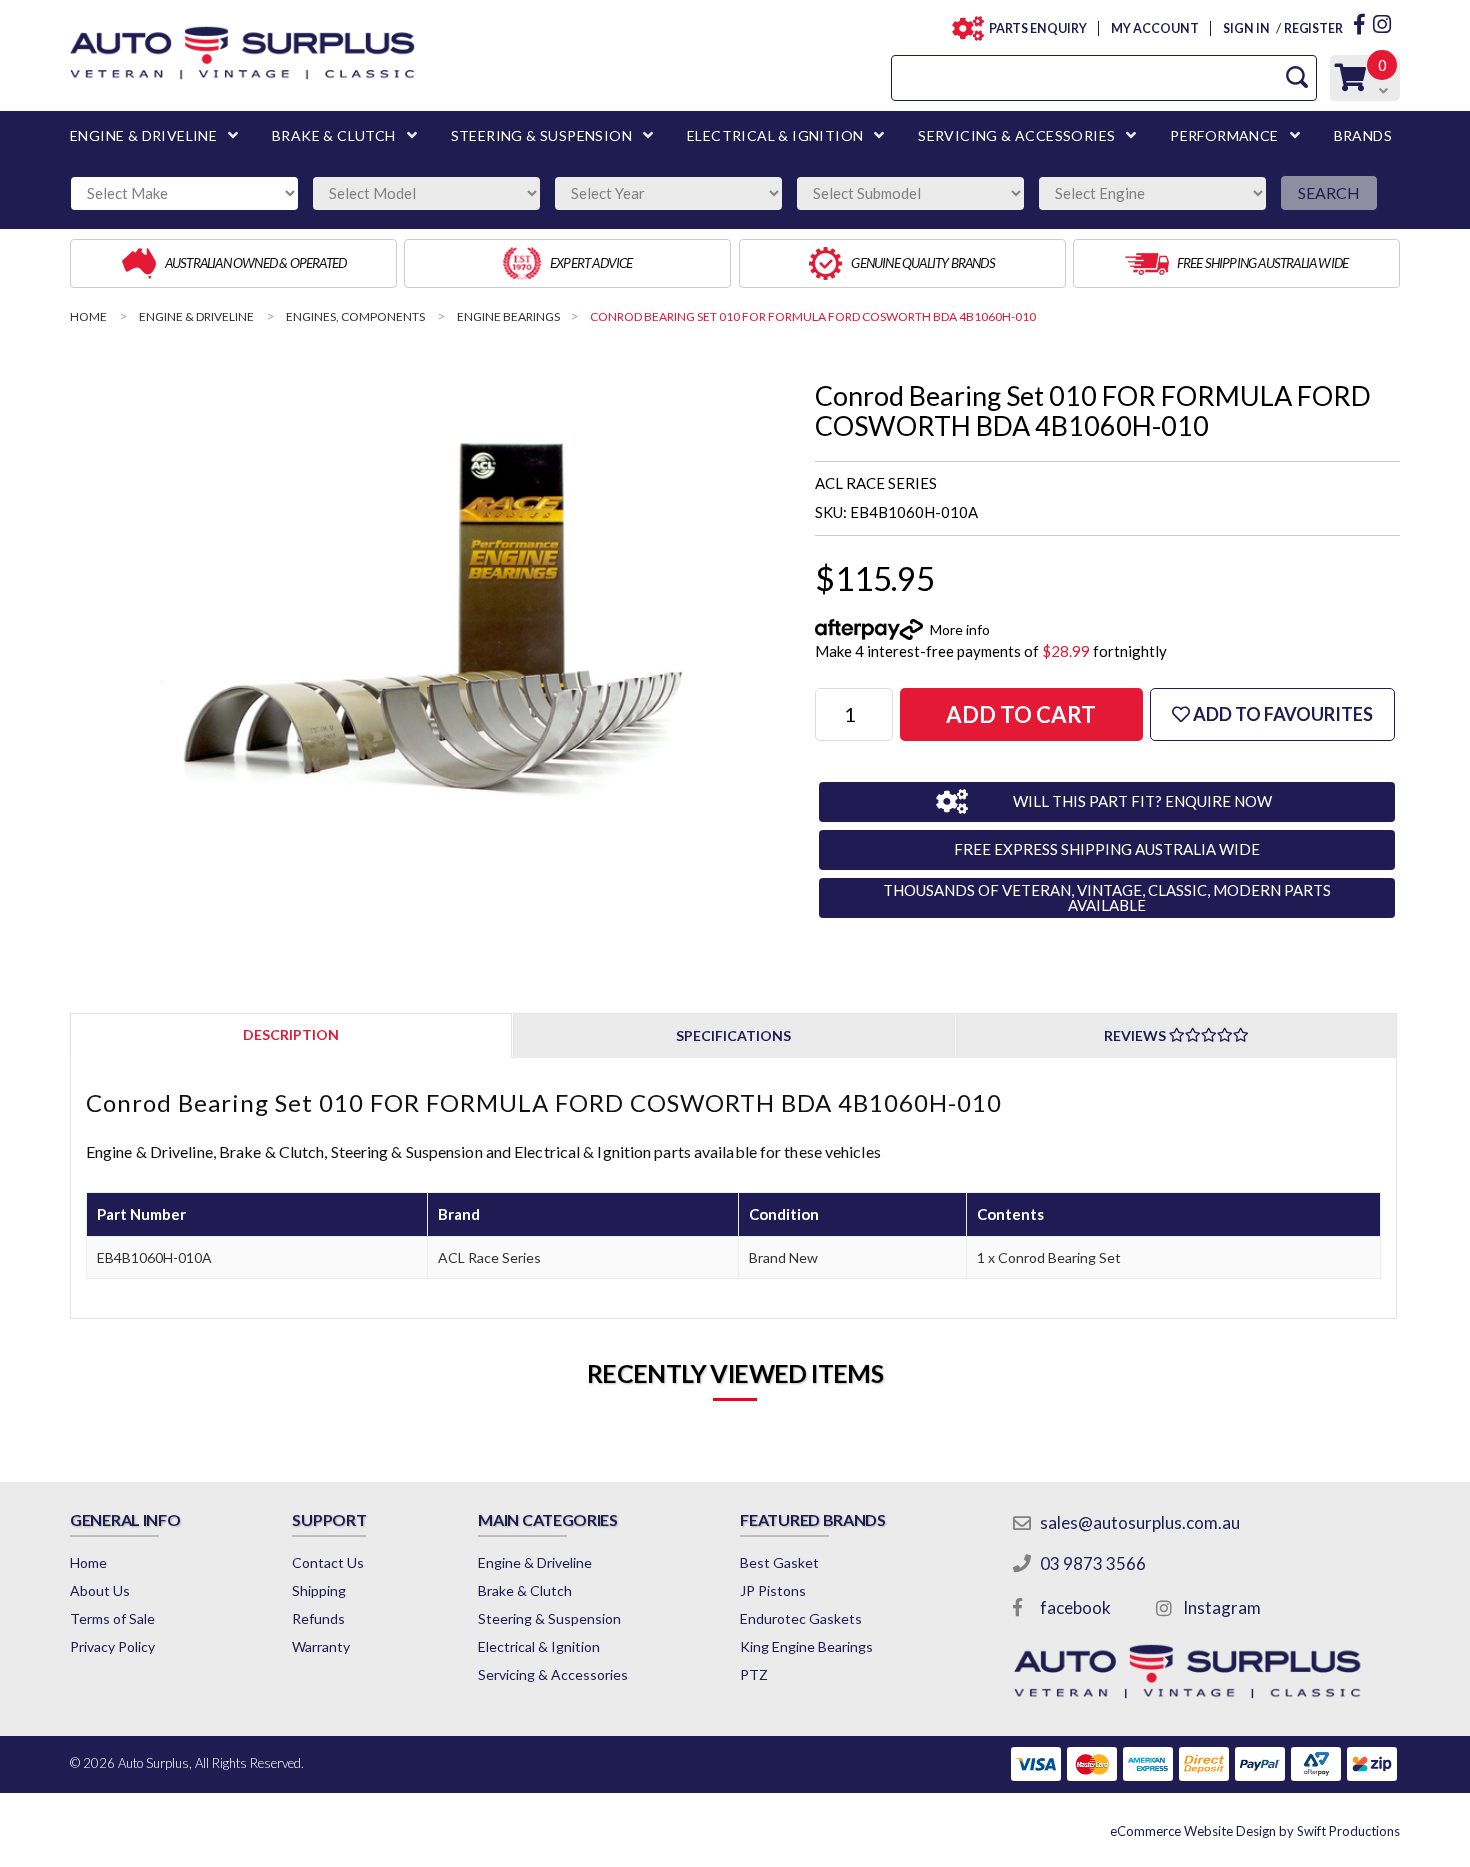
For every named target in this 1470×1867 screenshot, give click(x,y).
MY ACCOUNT (1154, 28)
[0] (1351, 82)
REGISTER (1313, 28)
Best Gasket (779, 1562)
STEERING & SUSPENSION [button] (541, 135)
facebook (1075, 1607)
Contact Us (328, 1562)
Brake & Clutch (525, 1590)
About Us (100, 1590)
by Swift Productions (1255, 1831)
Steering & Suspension (549, 1618)
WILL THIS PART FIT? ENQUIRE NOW (1142, 801)
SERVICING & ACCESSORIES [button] (1016, 135)
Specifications (733, 1035)
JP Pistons (773, 1590)
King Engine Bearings (806, 1646)
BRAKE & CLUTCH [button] (334, 135)
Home (88, 1562)
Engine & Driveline (535, 1562)
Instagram (1222, 1607)
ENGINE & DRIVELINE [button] (143, 135)
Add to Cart (1021, 714)
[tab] (291, 1034)
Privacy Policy (112, 1646)
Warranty (321, 1646)
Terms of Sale (112, 1618)
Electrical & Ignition (539, 1646)
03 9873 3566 (1093, 1563)
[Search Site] (1297, 77)
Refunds (318, 1618)
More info (960, 629)
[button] (1272, 714)
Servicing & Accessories (553, 1674)
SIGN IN (1246, 28)
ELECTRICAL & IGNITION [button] (775, 135)
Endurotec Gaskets (801, 1618)
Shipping (319, 1590)
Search (1329, 192)
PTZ (754, 1674)
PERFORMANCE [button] (1224, 135)
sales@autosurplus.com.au (1140, 1522)
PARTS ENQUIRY (1038, 28)
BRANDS (1363, 135)
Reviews (1136, 1035)
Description (291, 1034)
